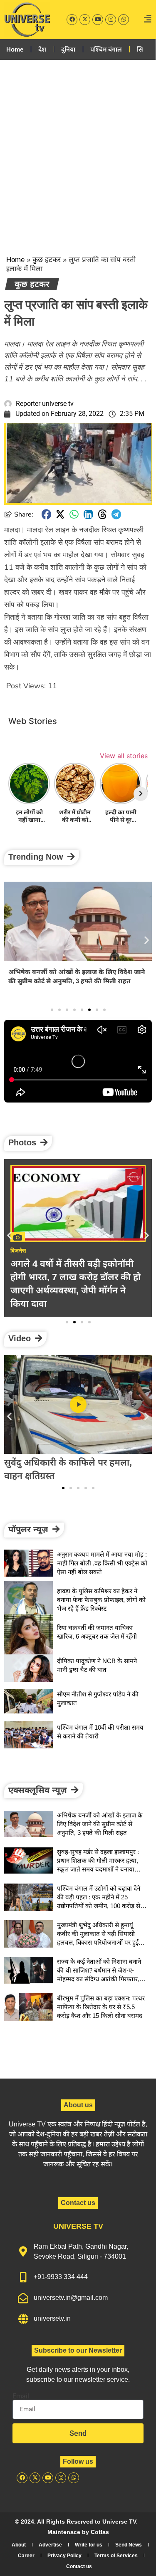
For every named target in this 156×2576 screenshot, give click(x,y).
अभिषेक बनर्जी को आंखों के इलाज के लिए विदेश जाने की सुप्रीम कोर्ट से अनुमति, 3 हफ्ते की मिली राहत (100, 1824)
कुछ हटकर (47, 260)
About (19, 2545)
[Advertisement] (78, 150)
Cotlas (100, 2532)
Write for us (89, 2545)
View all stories (124, 756)
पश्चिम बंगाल (106, 49)
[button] (47, 514)
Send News (129, 2545)
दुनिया (68, 49)
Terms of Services (116, 2556)
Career (26, 2556)
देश (42, 49)
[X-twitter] (85, 20)
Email (21, 2396)
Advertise (50, 2545)
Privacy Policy (64, 2556)
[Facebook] (72, 20)
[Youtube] (98, 20)
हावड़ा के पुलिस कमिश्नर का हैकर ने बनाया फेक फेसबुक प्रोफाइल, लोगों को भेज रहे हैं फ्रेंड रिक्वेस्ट (101, 1600)
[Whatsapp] (124, 20)
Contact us (79, 2566)
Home (15, 49)
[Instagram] (111, 20)
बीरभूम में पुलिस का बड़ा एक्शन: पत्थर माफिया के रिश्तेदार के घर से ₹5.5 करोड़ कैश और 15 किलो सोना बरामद (101, 2007)
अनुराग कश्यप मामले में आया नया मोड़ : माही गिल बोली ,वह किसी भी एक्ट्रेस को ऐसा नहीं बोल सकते (102, 1563)
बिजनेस (18, 1251)
